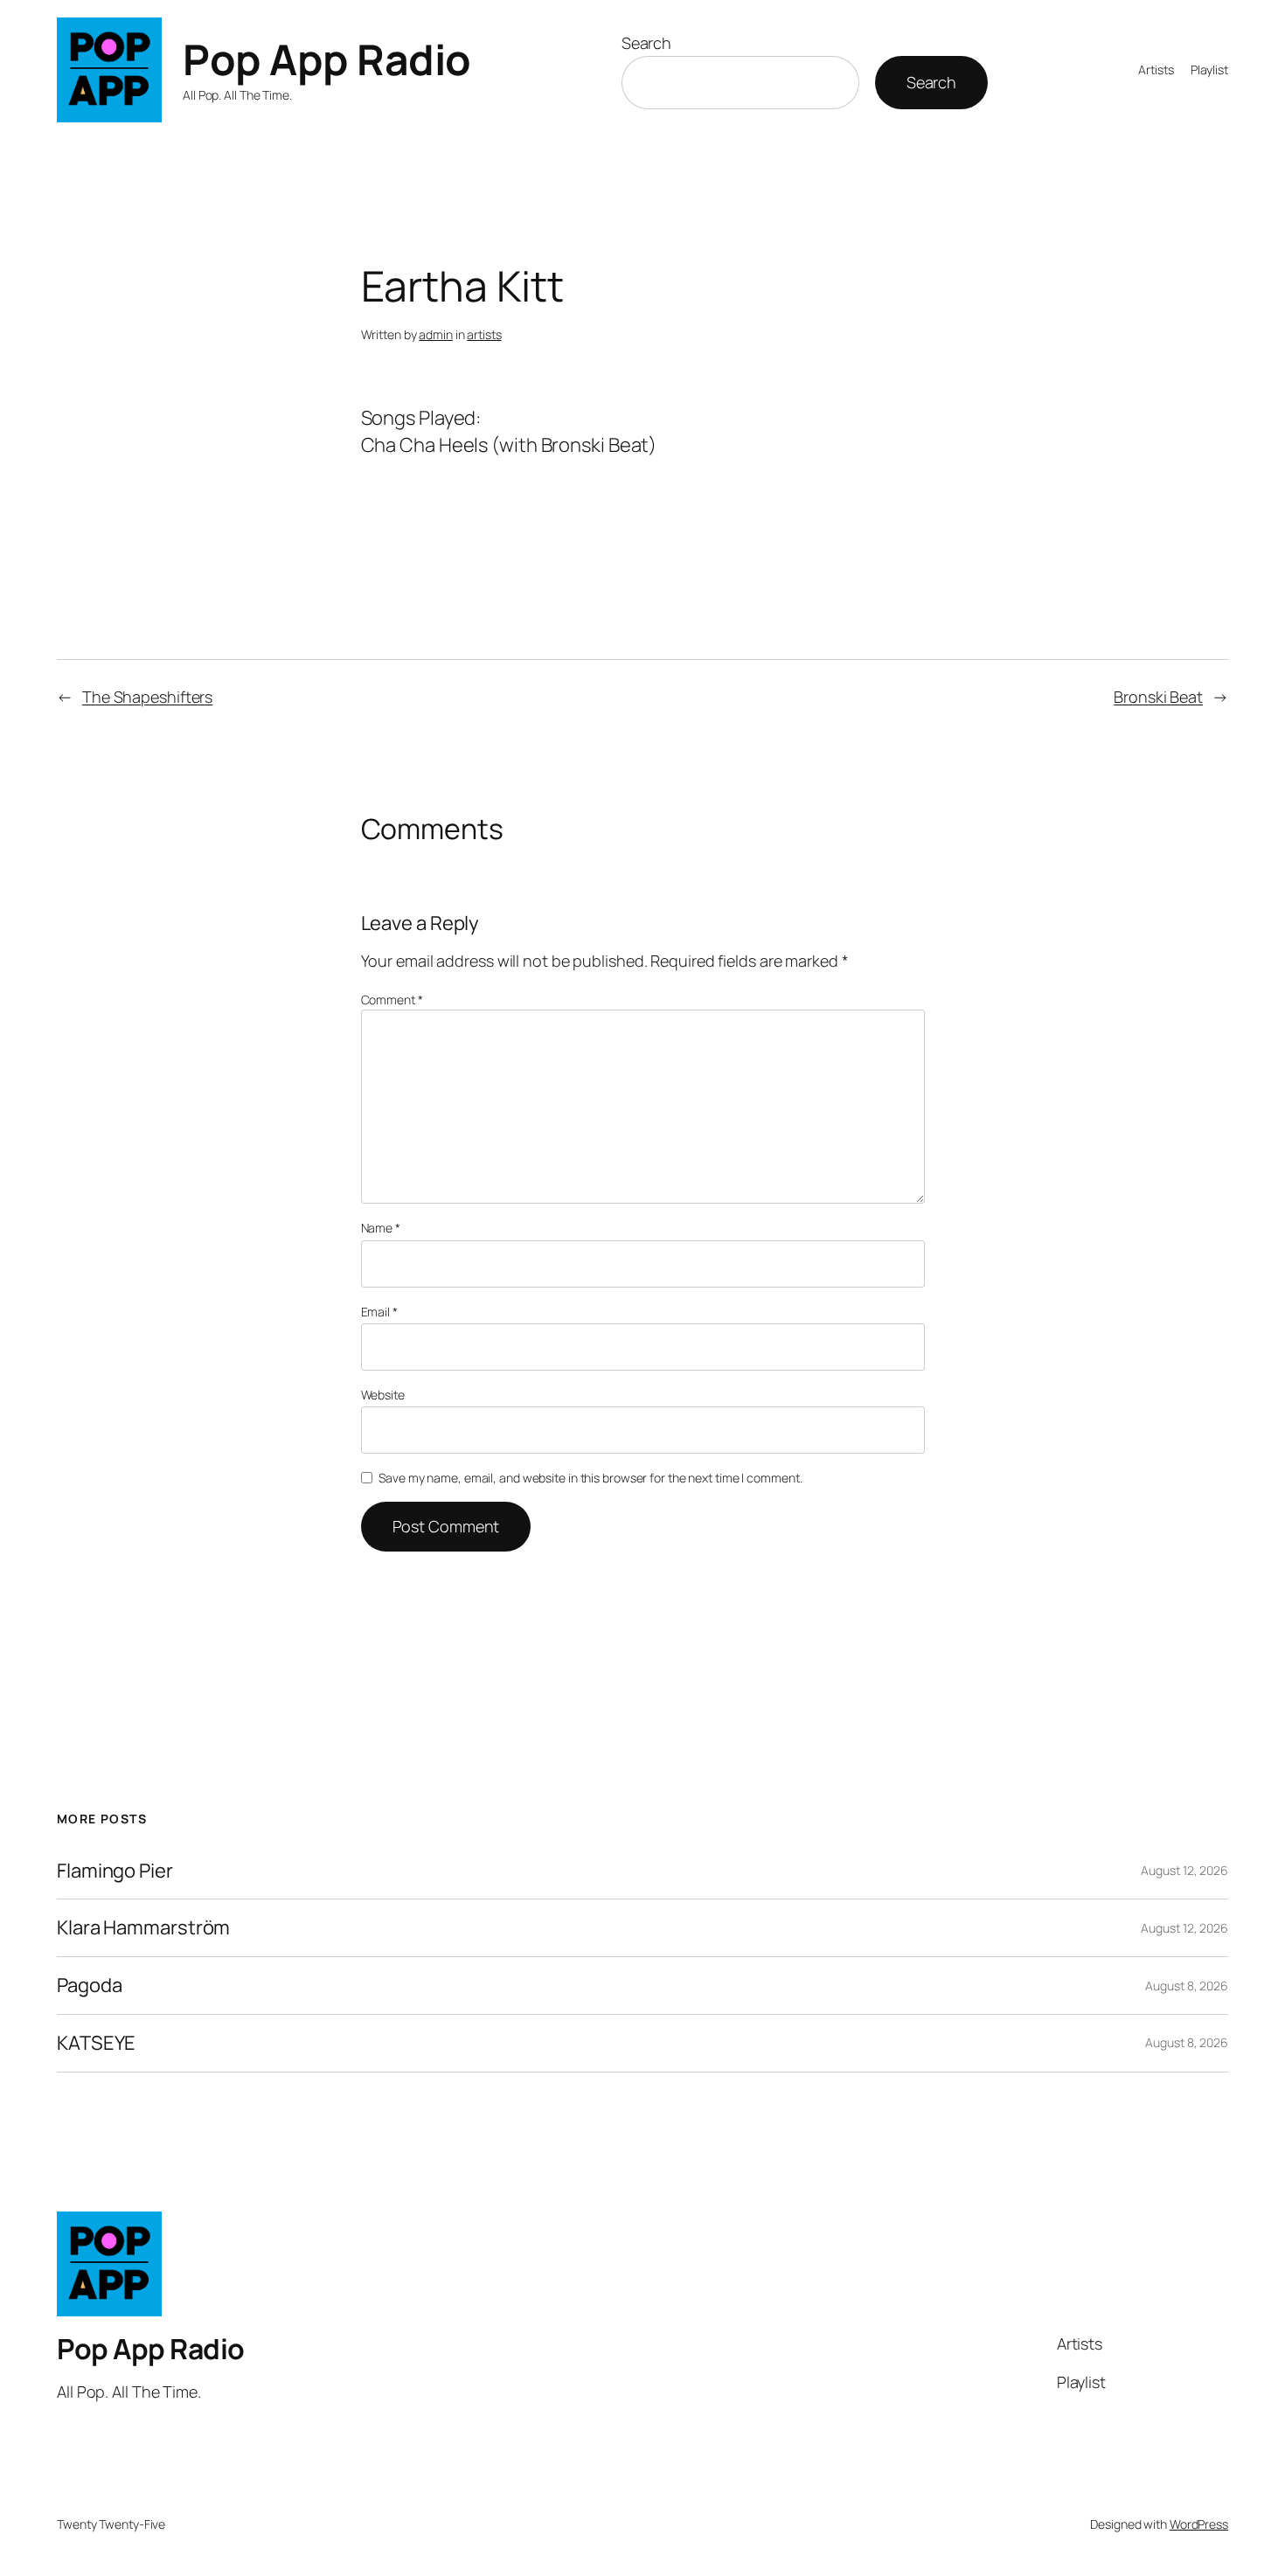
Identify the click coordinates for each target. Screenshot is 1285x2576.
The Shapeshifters (147, 697)
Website (383, 1395)
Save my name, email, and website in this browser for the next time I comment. (590, 1478)
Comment (392, 1000)
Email (379, 1312)
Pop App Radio (327, 59)
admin (436, 334)
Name (381, 1228)
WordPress (1199, 2524)
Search (646, 43)
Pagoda (89, 1986)
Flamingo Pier (115, 1871)
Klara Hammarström (143, 1928)
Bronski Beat (1158, 697)
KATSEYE (96, 2043)
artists (484, 334)
